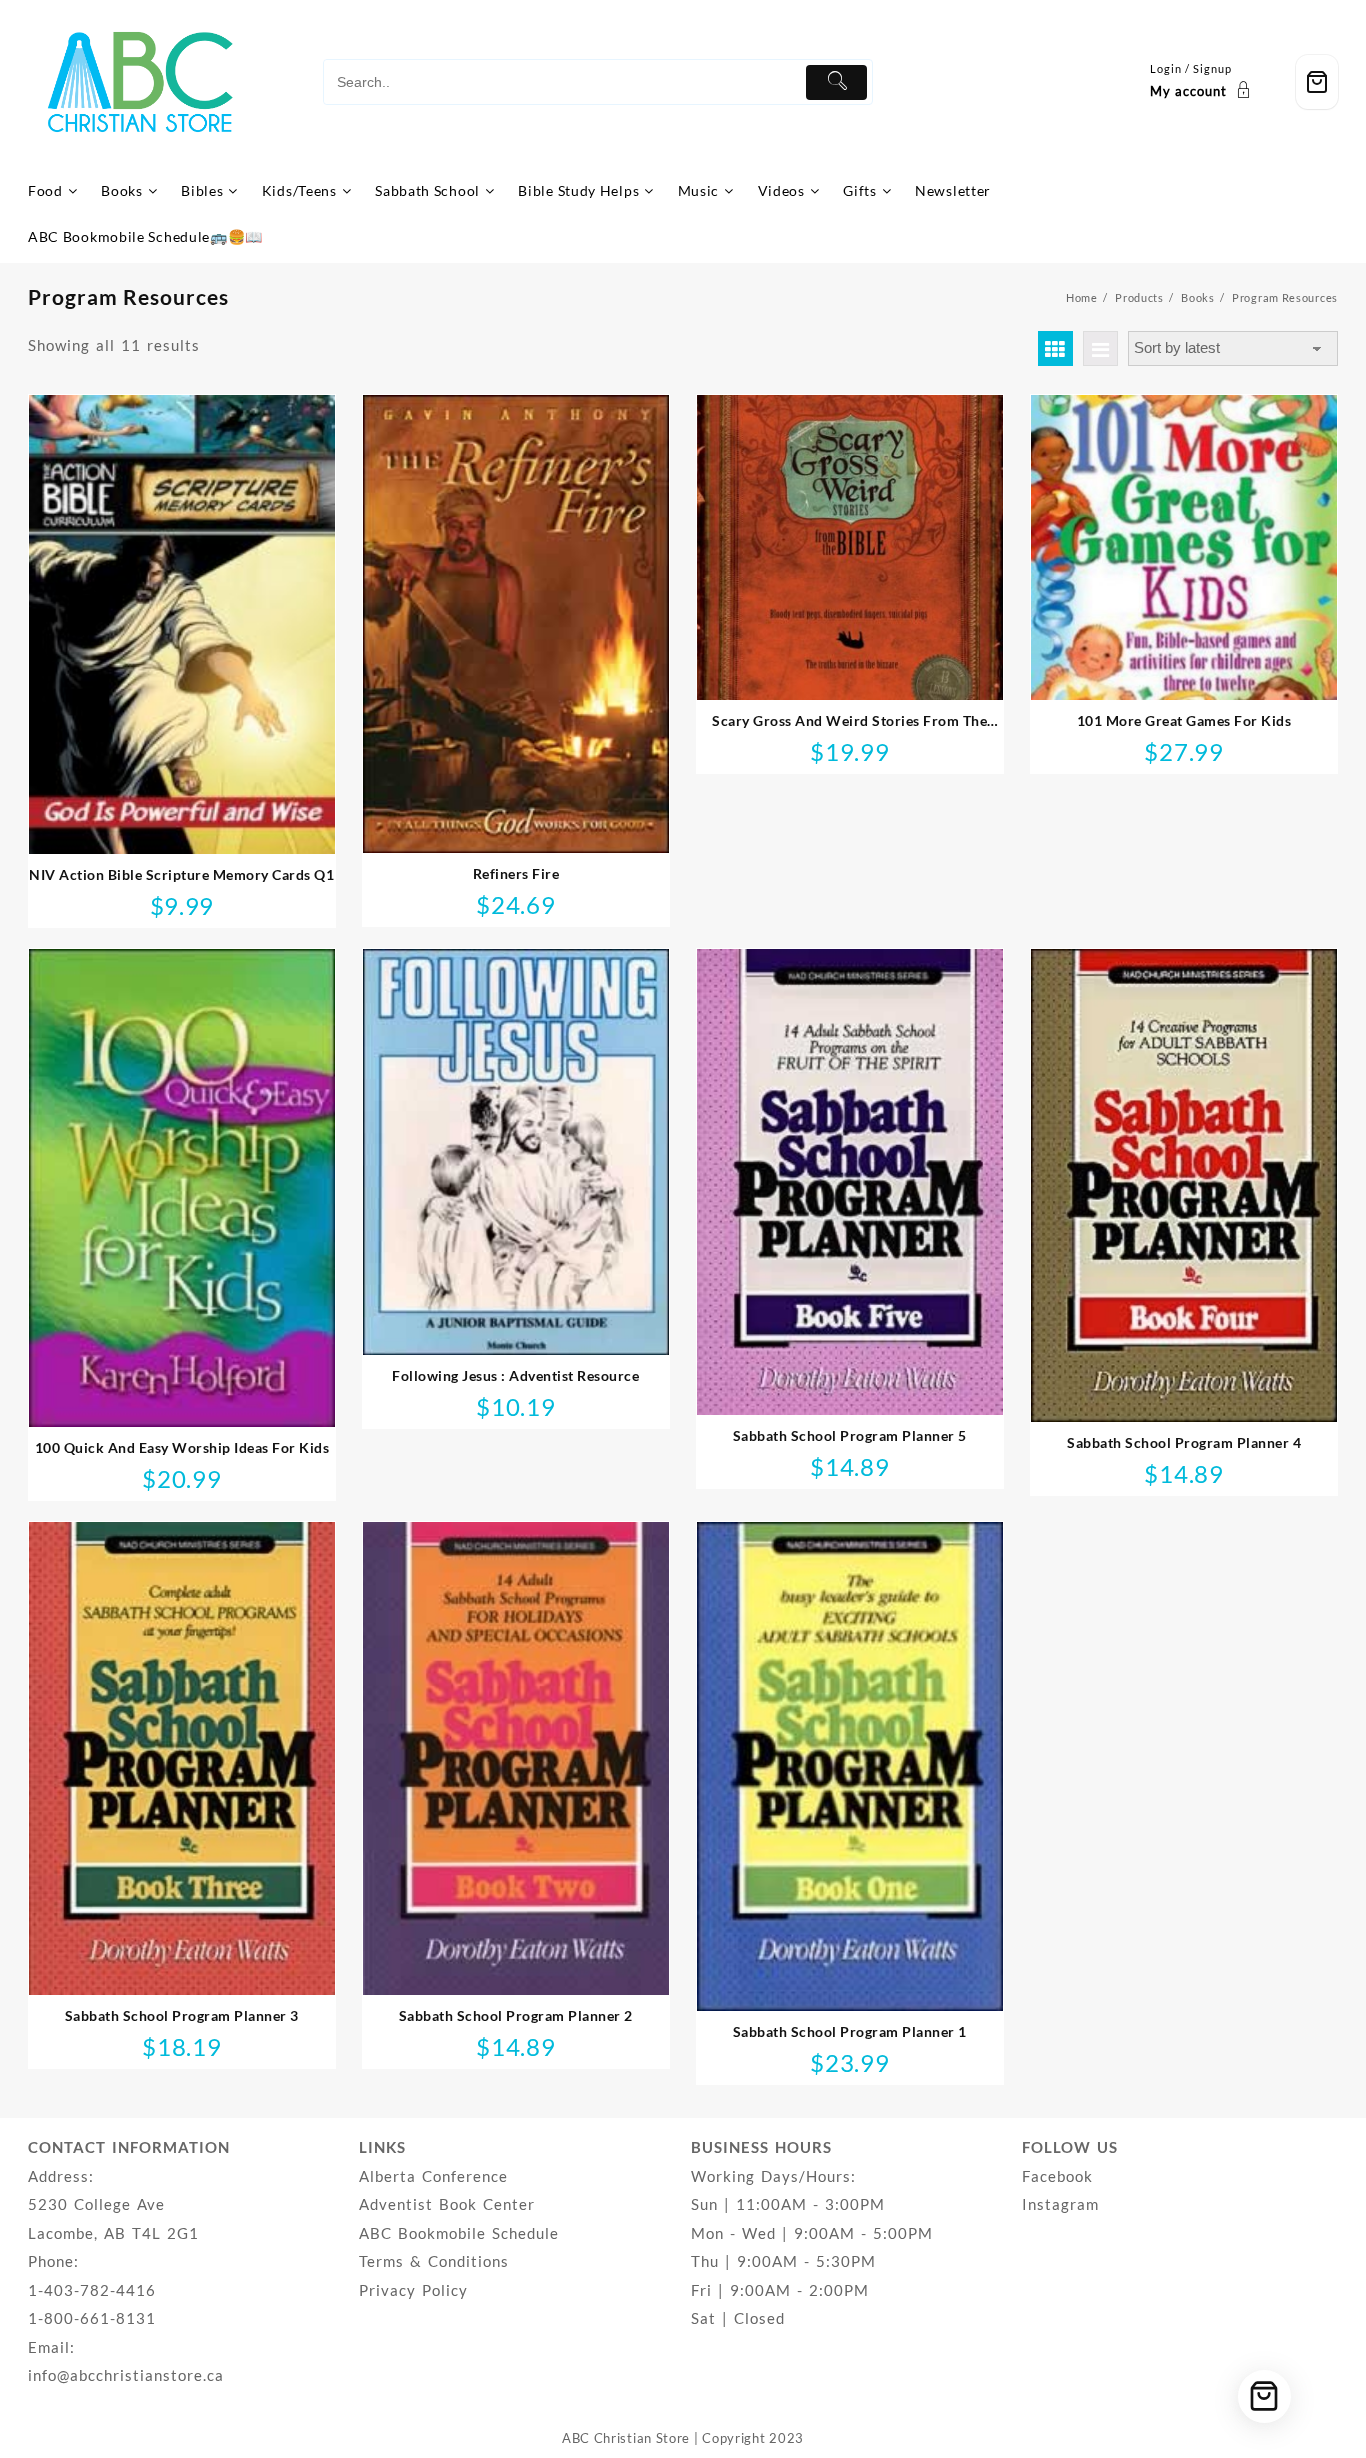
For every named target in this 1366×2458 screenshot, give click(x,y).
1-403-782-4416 (92, 2290)
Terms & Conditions (434, 2261)
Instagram (1060, 2204)
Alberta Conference (433, 2176)
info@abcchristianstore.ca (126, 2375)
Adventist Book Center (447, 2204)
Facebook (1057, 2176)
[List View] (1100, 348)
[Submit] (836, 82)
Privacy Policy (413, 2290)
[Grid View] (1055, 348)
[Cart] (1317, 82)
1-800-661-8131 (92, 2318)
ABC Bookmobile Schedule (459, 2233)
